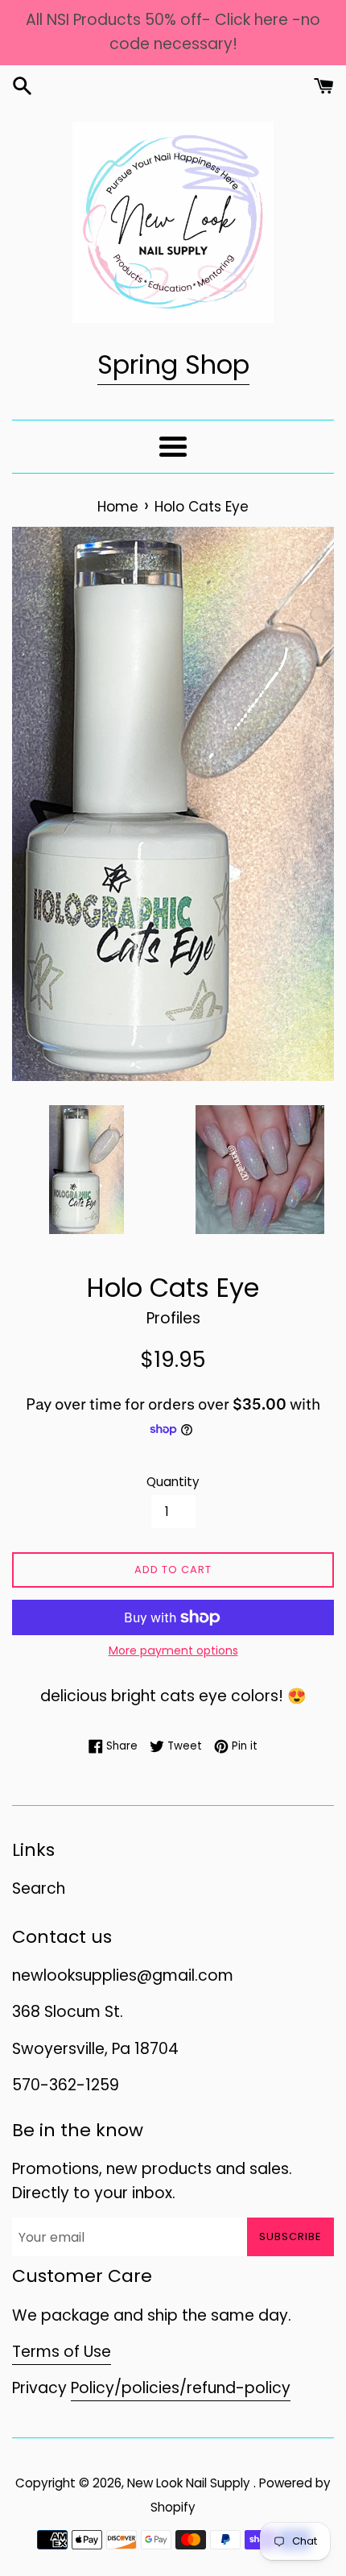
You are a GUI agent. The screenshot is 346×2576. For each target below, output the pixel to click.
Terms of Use (62, 2352)
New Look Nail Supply (190, 2483)
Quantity (173, 1482)
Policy (93, 2388)
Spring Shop (173, 364)
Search (39, 1889)
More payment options (173, 1650)
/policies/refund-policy (202, 2388)
